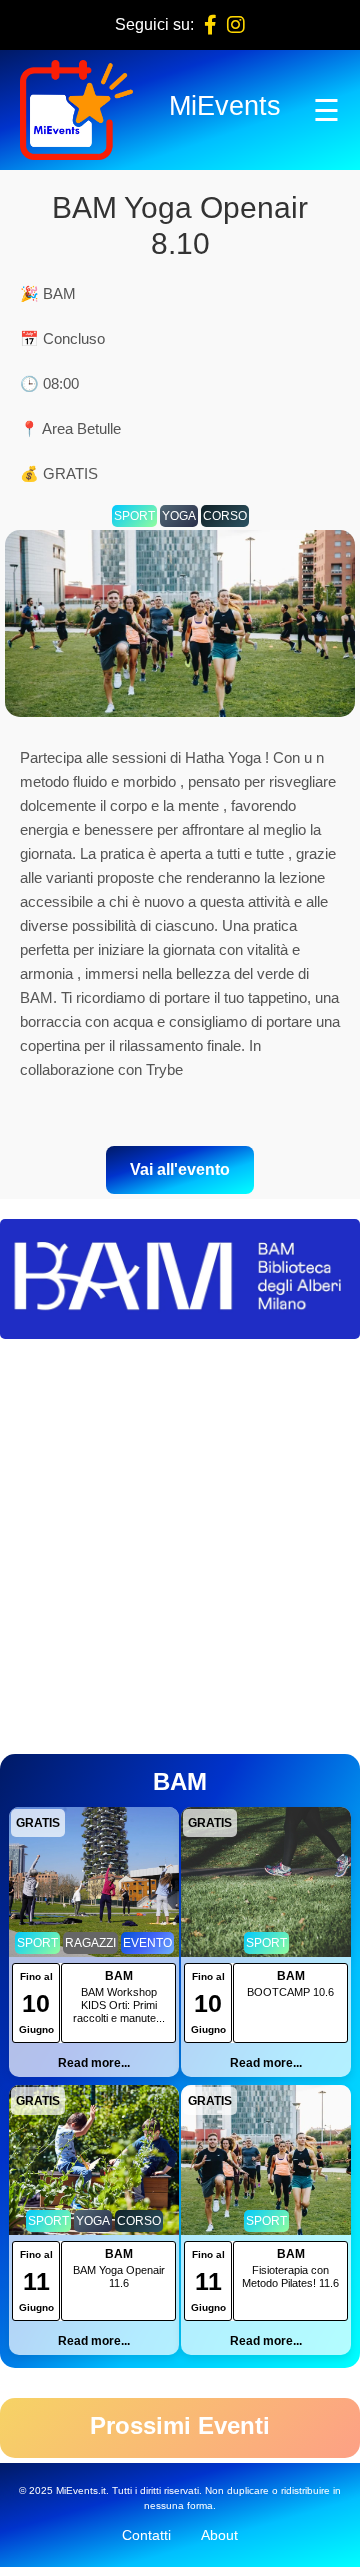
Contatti (146, 2535)
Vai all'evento (180, 1169)
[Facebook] (210, 25)
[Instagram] (236, 25)
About (219, 2535)
